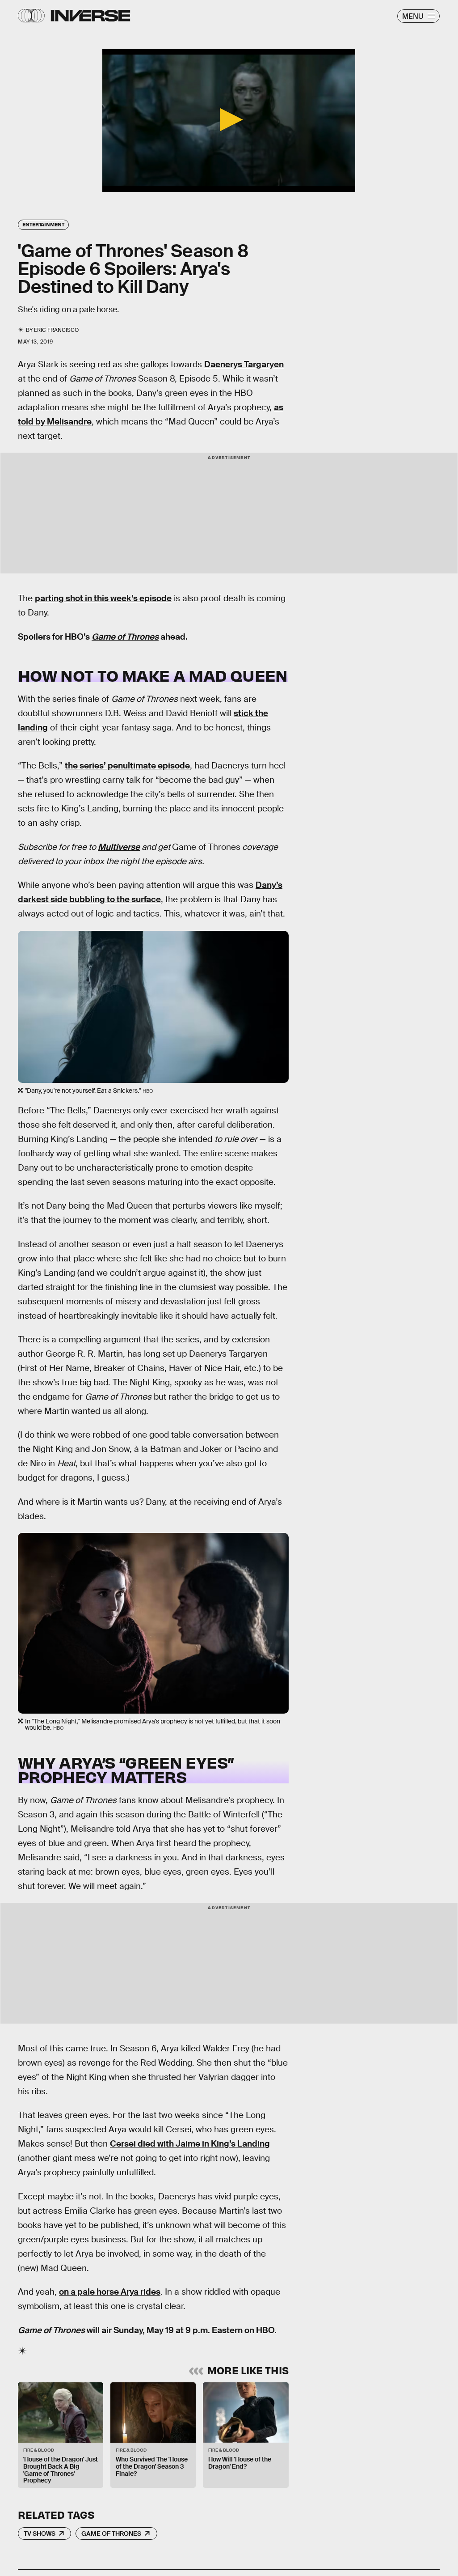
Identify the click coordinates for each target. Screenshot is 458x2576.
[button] (229, 120)
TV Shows (40, 2534)
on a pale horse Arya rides (110, 2292)
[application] (229, 121)
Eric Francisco (56, 330)
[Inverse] (90, 16)
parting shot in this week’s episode (103, 598)
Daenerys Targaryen (244, 364)
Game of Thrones (111, 2534)
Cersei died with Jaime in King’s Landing (190, 2144)
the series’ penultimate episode (127, 766)
